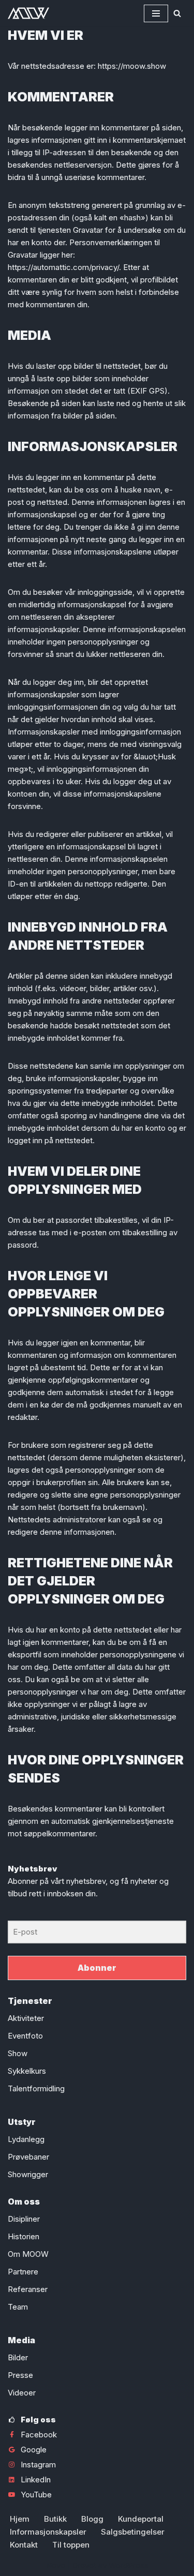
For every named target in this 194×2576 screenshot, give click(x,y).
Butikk (55, 2519)
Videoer (22, 2393)
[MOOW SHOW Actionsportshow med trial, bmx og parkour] (28, 13)
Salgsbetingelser (133, 2532)
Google (34, 2450)
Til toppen (71, 2545)
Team (18, 2307)
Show (18, 2053)
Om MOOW (28, 2254)
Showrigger (28, 2174)
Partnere (23, 2272)
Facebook (39, 2435)
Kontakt (24, 2545)
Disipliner (24, 2219)
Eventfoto (25, 2036)
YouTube (36, 2495)
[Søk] (177, 13)
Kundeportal (141, 2519)
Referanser (28, 2289)
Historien (24, 2236)
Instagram (38, 2465)
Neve (56, 2565)
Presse (20, 2375)
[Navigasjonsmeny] (156, 13)
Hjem (20, 2519)
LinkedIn (36, 2480)
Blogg (92, 2519)
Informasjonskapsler (48, 2532)
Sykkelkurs (27, 2071)
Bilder (18, 2357)
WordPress (129, 2565)
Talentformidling (36, 2088)
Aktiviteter (26, 2018)
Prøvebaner (28, 2157)
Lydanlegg (26, 2139)
